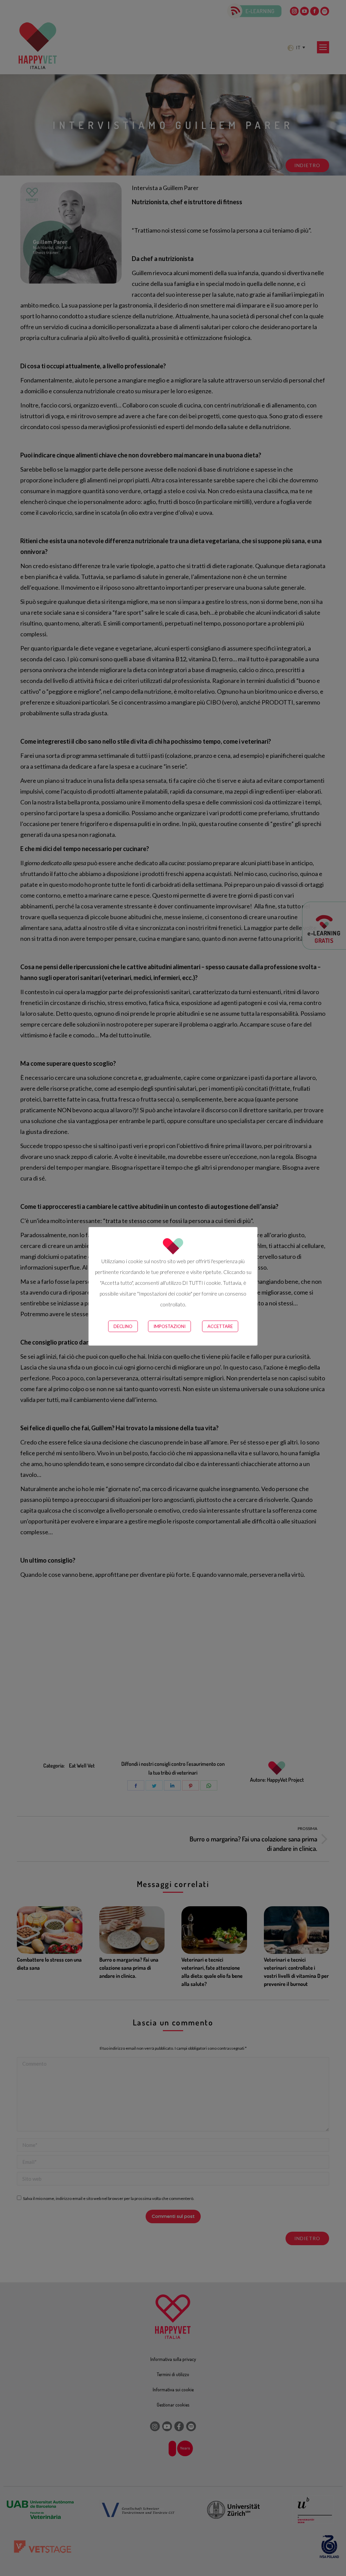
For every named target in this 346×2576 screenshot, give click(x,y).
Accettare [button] (220, 1326)
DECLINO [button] (123, 1326)
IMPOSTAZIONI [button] (169, 1326)
